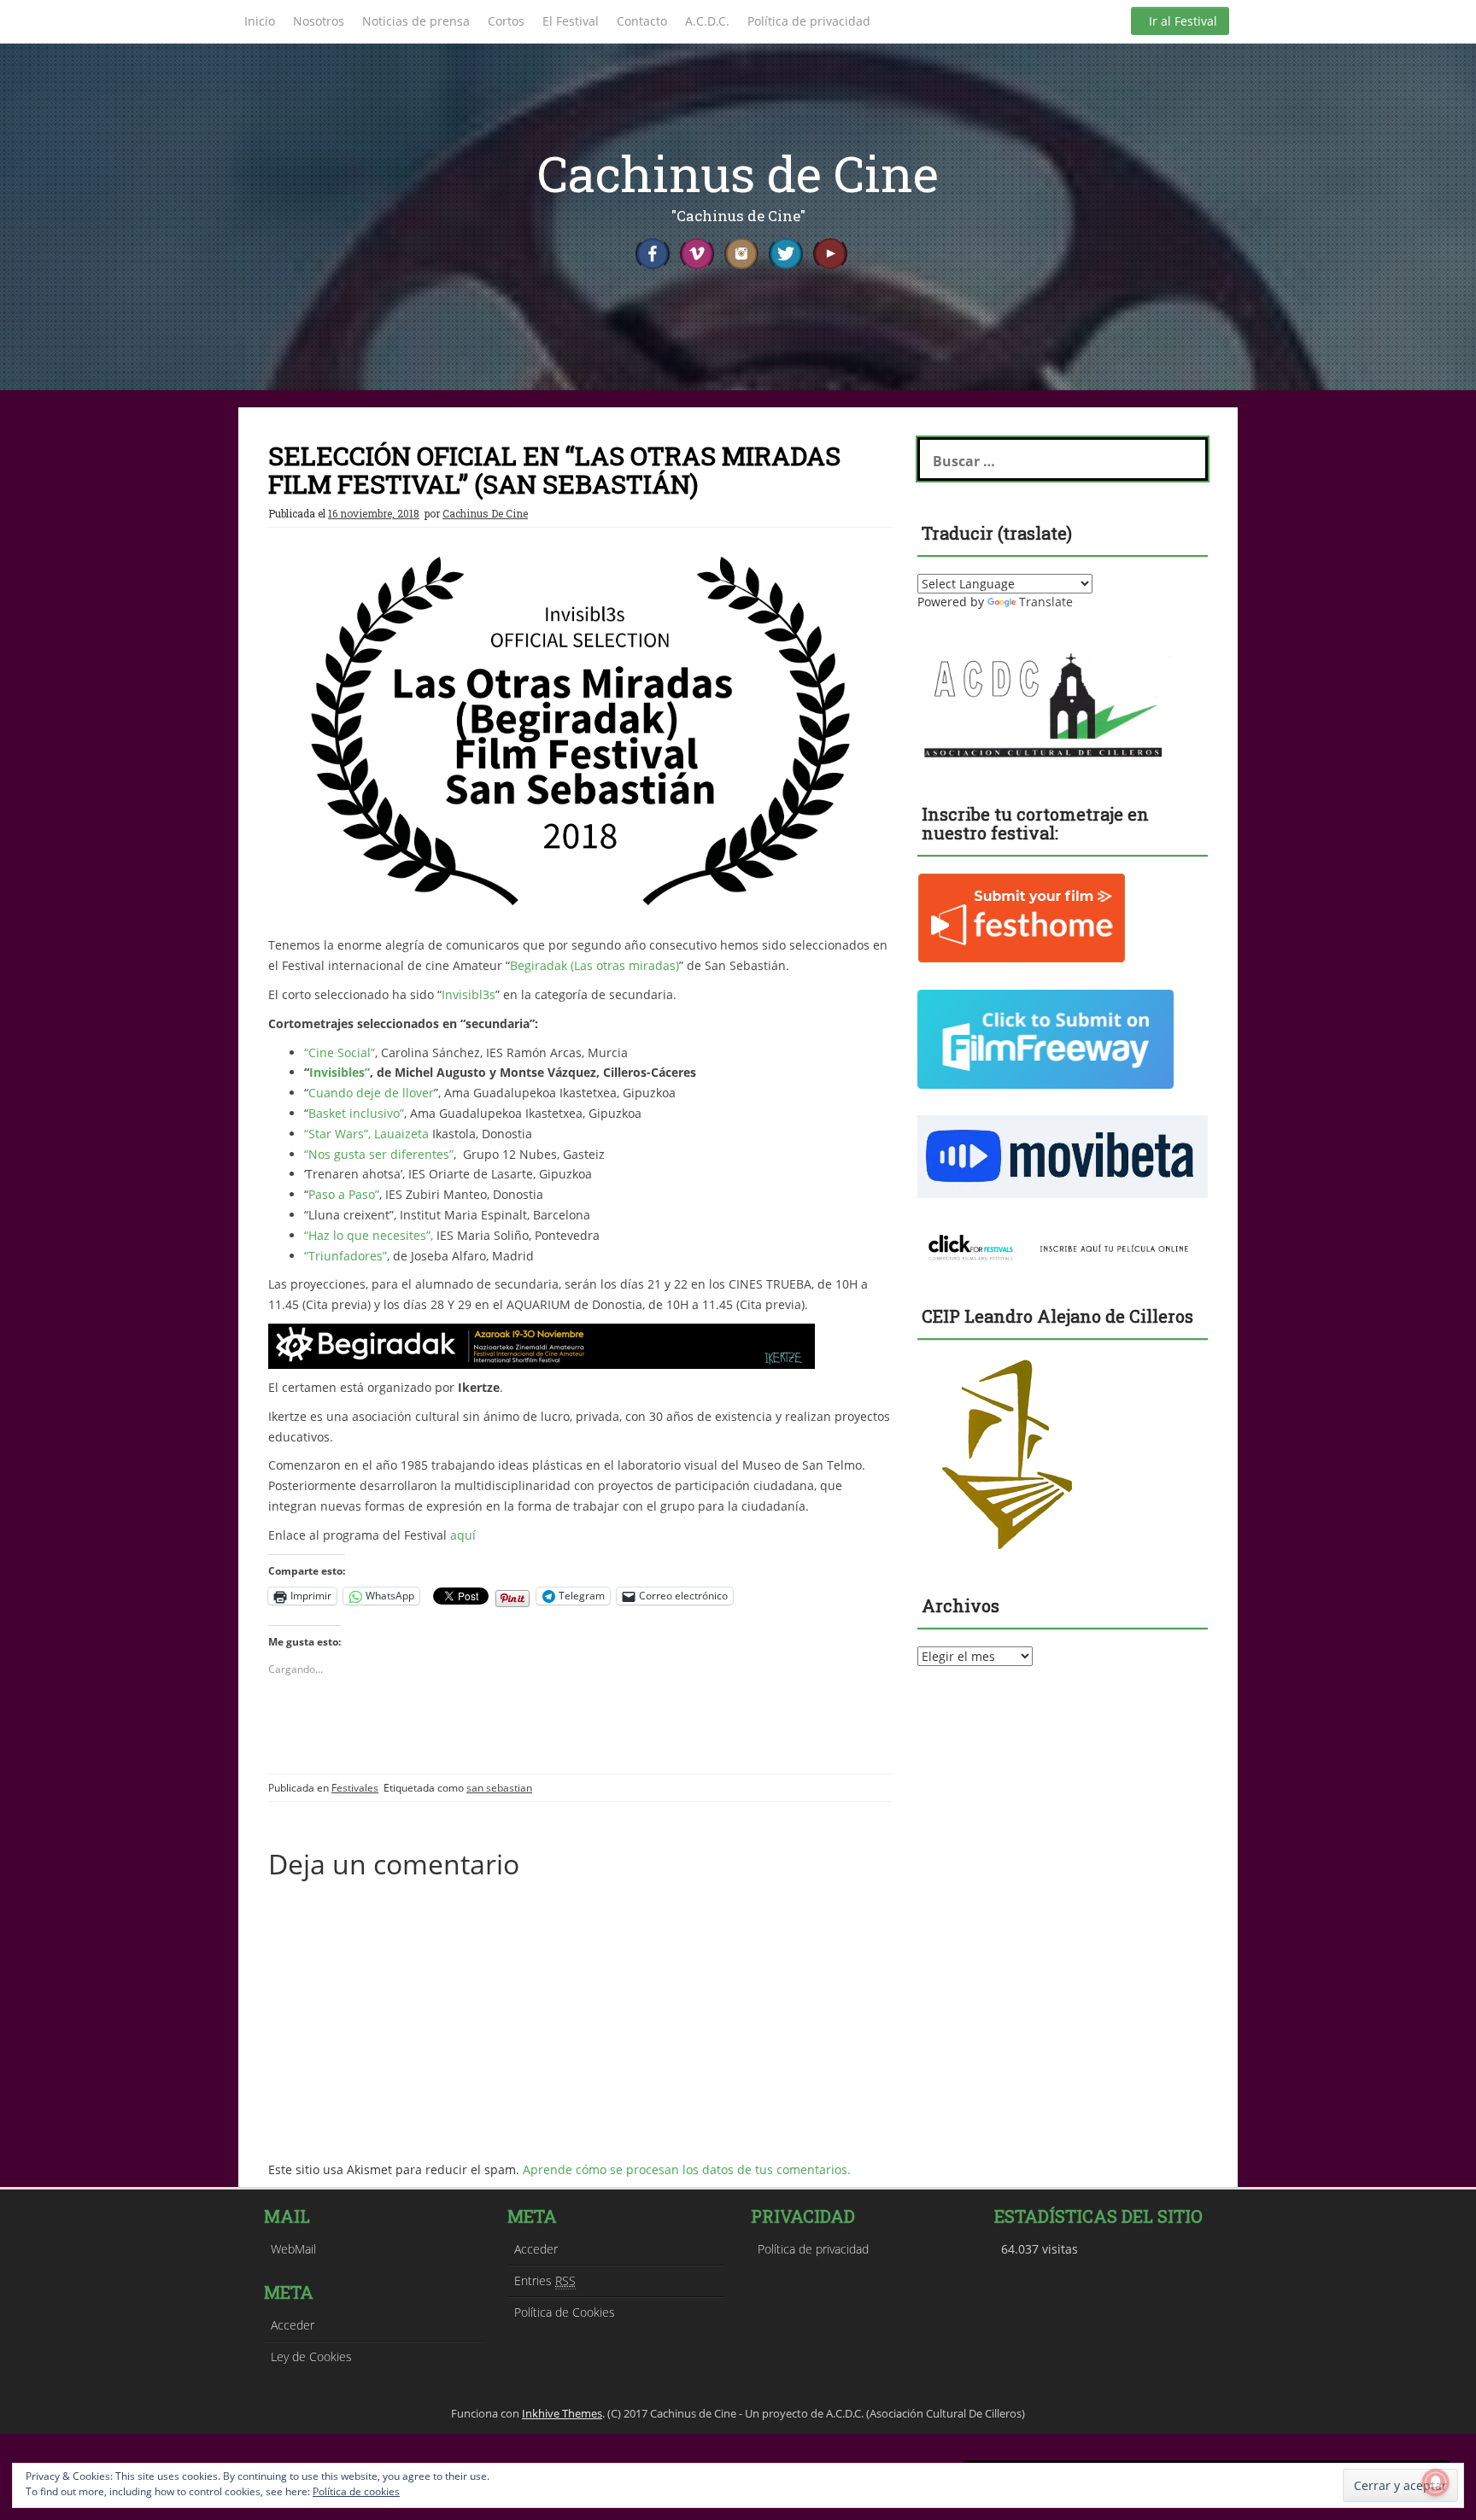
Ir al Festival (1183, 21)
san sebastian (499, 1788)
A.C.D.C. (707, 21)
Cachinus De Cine (485, 513)
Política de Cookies (565, 2312)
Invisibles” (340, 1072)
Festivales (355, 1788)
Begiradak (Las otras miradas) (594, 965)
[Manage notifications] (1436, 2482)
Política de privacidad (809, 21)
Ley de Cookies (311, 2356)
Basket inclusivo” (356, 1113)
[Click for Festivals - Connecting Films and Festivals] (1063, 1245)
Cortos (506, 21)
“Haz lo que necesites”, (370, 1235)
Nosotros (319, 21)
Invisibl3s (469, 994)
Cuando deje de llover (371, 1093)
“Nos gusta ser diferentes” (379, 1154)
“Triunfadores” (346, 1256)
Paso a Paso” (344, 1194)
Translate (1046, 602)
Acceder (293, 2325)
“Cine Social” (340, 1052)
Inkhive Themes (562, 2413)
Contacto (642, 21)
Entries (545, 2280)
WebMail (293, 2249)
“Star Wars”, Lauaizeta (366, 1134)
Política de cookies (356, 2491)
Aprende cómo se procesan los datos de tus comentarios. (687, 2169)
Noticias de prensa (416, 21)
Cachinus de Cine (738, 173)
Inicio (260, 21)
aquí (463, 1535)
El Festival (571, 21)
